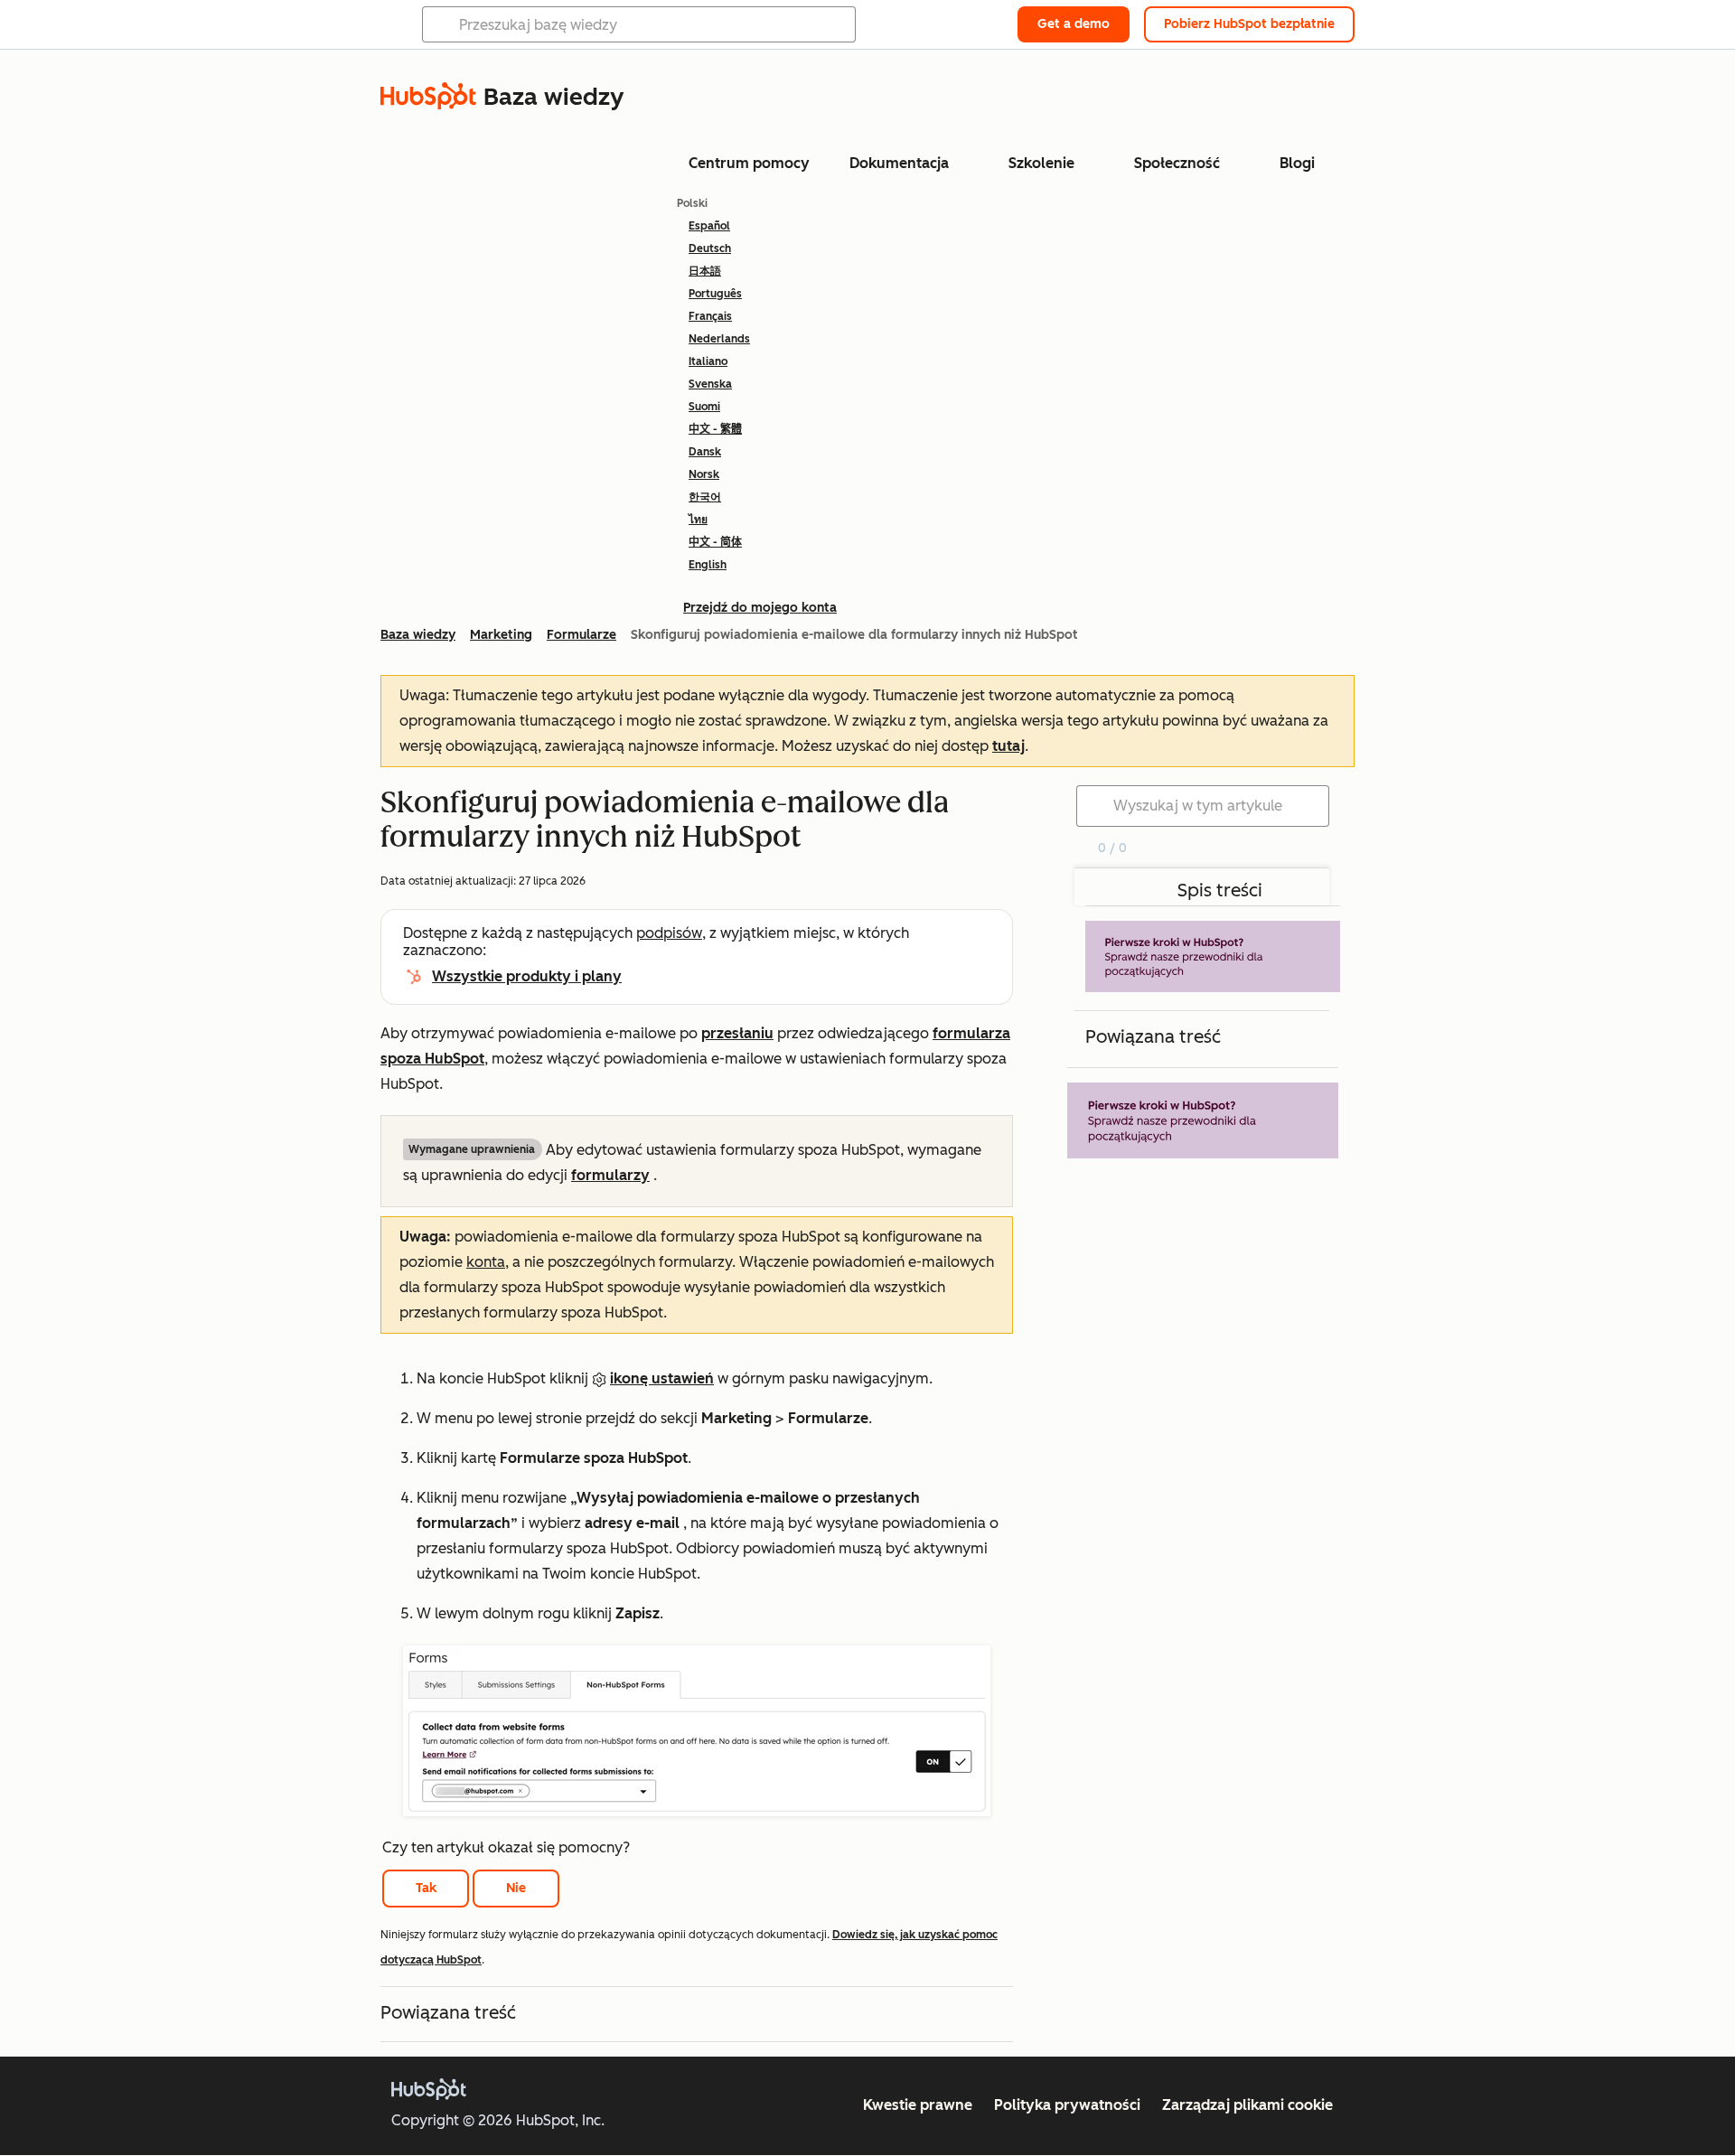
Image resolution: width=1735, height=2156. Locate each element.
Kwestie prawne (918, 2105)
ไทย (698, 520)
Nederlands (719, 339)
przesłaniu (737, 1033)
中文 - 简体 (715, 542)
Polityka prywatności (1067, 2105)
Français (710, 316)
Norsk (704, 474)
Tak (426, 1888)
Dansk (705, 452)
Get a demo (1074, 24)
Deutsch (710, 248)
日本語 (705, 271)
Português (715, 294)
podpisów (669, 933)
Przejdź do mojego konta (760, 608)
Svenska (710, 384)
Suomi (704, 407)
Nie (516, 1888)
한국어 (705, 497)
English (708, 565)
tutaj (1008, 746)
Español (709, 226)
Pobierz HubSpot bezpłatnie (1249, 24)
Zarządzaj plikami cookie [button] (1247, 2105)
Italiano (708, 361)
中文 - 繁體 (715, 429)
